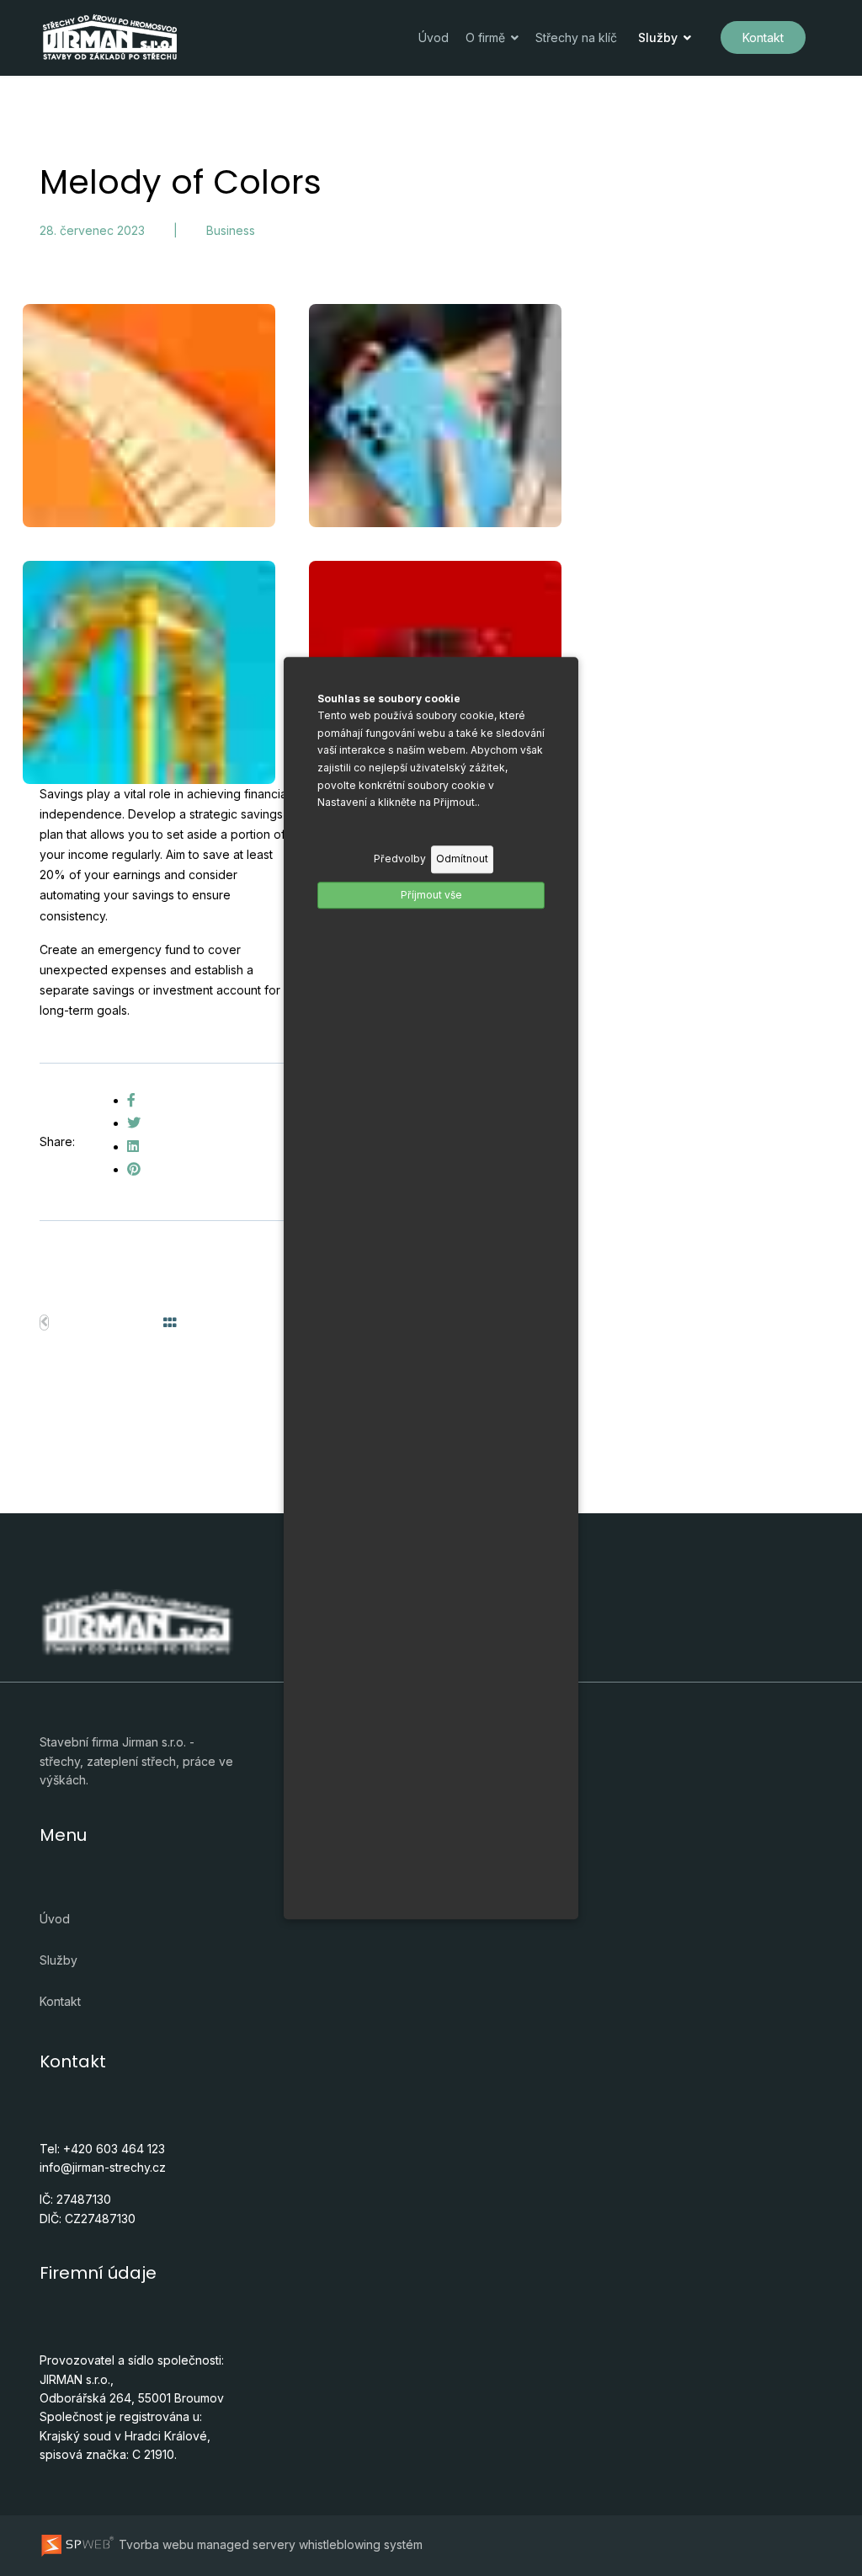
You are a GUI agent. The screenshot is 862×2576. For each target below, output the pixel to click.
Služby (658, 37)
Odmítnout (462, 859)
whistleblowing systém (361, 2544)
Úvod (434, 37)
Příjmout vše (431, 895)
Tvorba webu (154, 2544)
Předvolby (400, 859)
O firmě (485, 37)
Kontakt (763, 37)
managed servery (246, 2544)
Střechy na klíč (576, 37)
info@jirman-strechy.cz (103, 2167)
